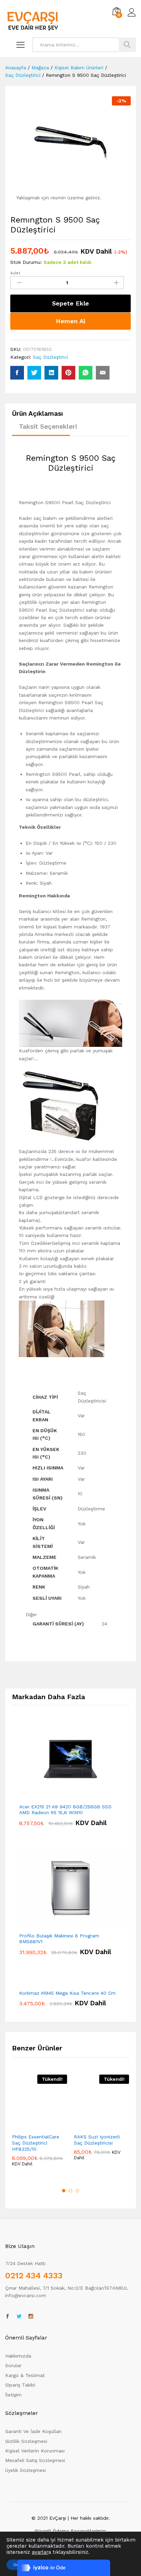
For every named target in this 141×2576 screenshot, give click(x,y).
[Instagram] (31, 2317)
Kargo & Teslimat (25, 2375)
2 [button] (70, 2191)
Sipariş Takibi (20, 2385)
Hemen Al (70, 321)
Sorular (13, 2365)
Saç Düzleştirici (50, 357)
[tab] (41, 417)
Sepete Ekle (70, 303)
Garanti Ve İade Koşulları (33, 2431)
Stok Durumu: (26, 262)
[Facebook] (8, 2317)
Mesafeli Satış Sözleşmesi (35, 2460)
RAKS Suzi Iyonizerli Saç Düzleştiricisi (97, 2140)
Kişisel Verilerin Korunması (35, 2451)
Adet (15, 273)
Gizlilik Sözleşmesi (26, 2441)
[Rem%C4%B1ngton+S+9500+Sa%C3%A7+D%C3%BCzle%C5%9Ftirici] (34, 373)
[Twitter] (19, 2317)
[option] (40, 2126)
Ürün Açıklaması (37, 414)
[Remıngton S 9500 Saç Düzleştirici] (17, 373)
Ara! (127, 45)
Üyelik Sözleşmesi (25, 2470)
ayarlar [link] (40, 2552)
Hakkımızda (18, 2356)
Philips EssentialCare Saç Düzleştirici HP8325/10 (36, 2143)
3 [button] (77, 2191)
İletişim (13, 2395)
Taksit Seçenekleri (48, 426)
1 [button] (64, 2191)
